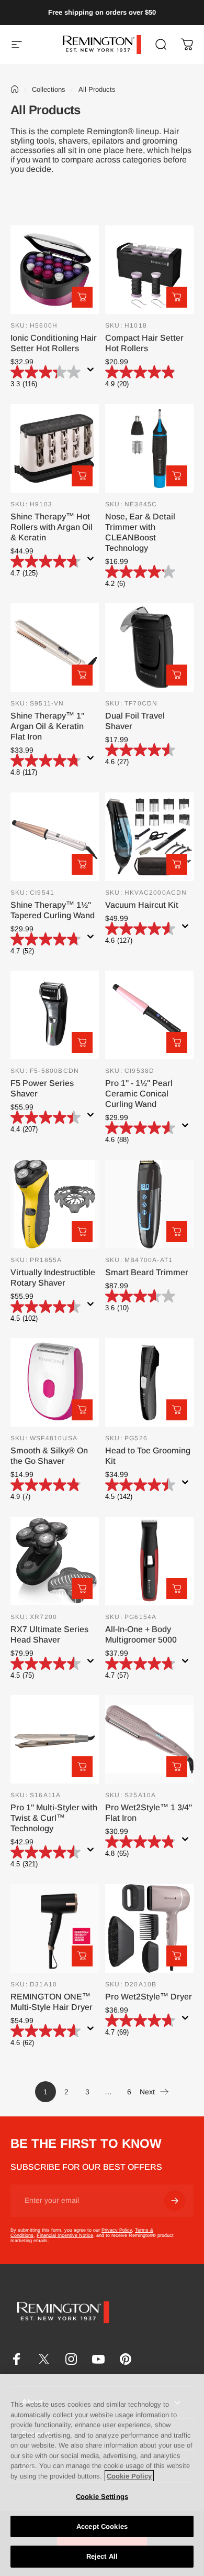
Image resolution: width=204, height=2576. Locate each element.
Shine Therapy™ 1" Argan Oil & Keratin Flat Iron (47, 726)
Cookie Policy (129, 2476)
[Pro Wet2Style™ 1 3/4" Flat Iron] (149, 1739)
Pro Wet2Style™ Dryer (149, 1997)
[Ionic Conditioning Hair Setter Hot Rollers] (55, 270)
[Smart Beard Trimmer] (149, 1204)
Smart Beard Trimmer (147, 1272)
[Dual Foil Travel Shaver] (149, 648)
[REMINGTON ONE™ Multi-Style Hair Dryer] (55, 1928)
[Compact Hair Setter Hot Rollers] (149, 270)
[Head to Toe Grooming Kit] (149, 1382)
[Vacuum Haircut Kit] (149, 837)
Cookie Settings (102, 2497)
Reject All (102, 2556)
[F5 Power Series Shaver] (55, 1015)
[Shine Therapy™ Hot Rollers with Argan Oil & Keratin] (55, 448)
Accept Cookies (102, 2526)
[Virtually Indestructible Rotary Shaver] (55, 1204)
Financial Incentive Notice (65, 2235)
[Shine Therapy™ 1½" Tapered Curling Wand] (55, 837)
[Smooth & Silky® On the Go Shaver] (55, 1382)
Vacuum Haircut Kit (142, 905)
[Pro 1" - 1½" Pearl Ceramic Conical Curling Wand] (149, 1015)
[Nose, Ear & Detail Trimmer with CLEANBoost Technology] (149, 448)
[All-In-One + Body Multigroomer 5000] (149, 1561)
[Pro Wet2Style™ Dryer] (149, 1928)
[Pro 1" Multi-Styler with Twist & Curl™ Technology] (55, 1739)
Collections (49, 89)
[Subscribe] (175, 2201)
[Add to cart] (82, 297)
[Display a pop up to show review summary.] (93, 373)
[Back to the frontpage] (15, 89)
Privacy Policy (117, 2230)
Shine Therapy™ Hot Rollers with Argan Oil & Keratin (52, 527)
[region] (102, 2475)
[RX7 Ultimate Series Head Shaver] (55, 1561)
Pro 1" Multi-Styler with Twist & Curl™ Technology (54, 1818)
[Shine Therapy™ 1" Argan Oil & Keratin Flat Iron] (55, 648)
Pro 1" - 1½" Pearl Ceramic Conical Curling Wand (139, 1094)
